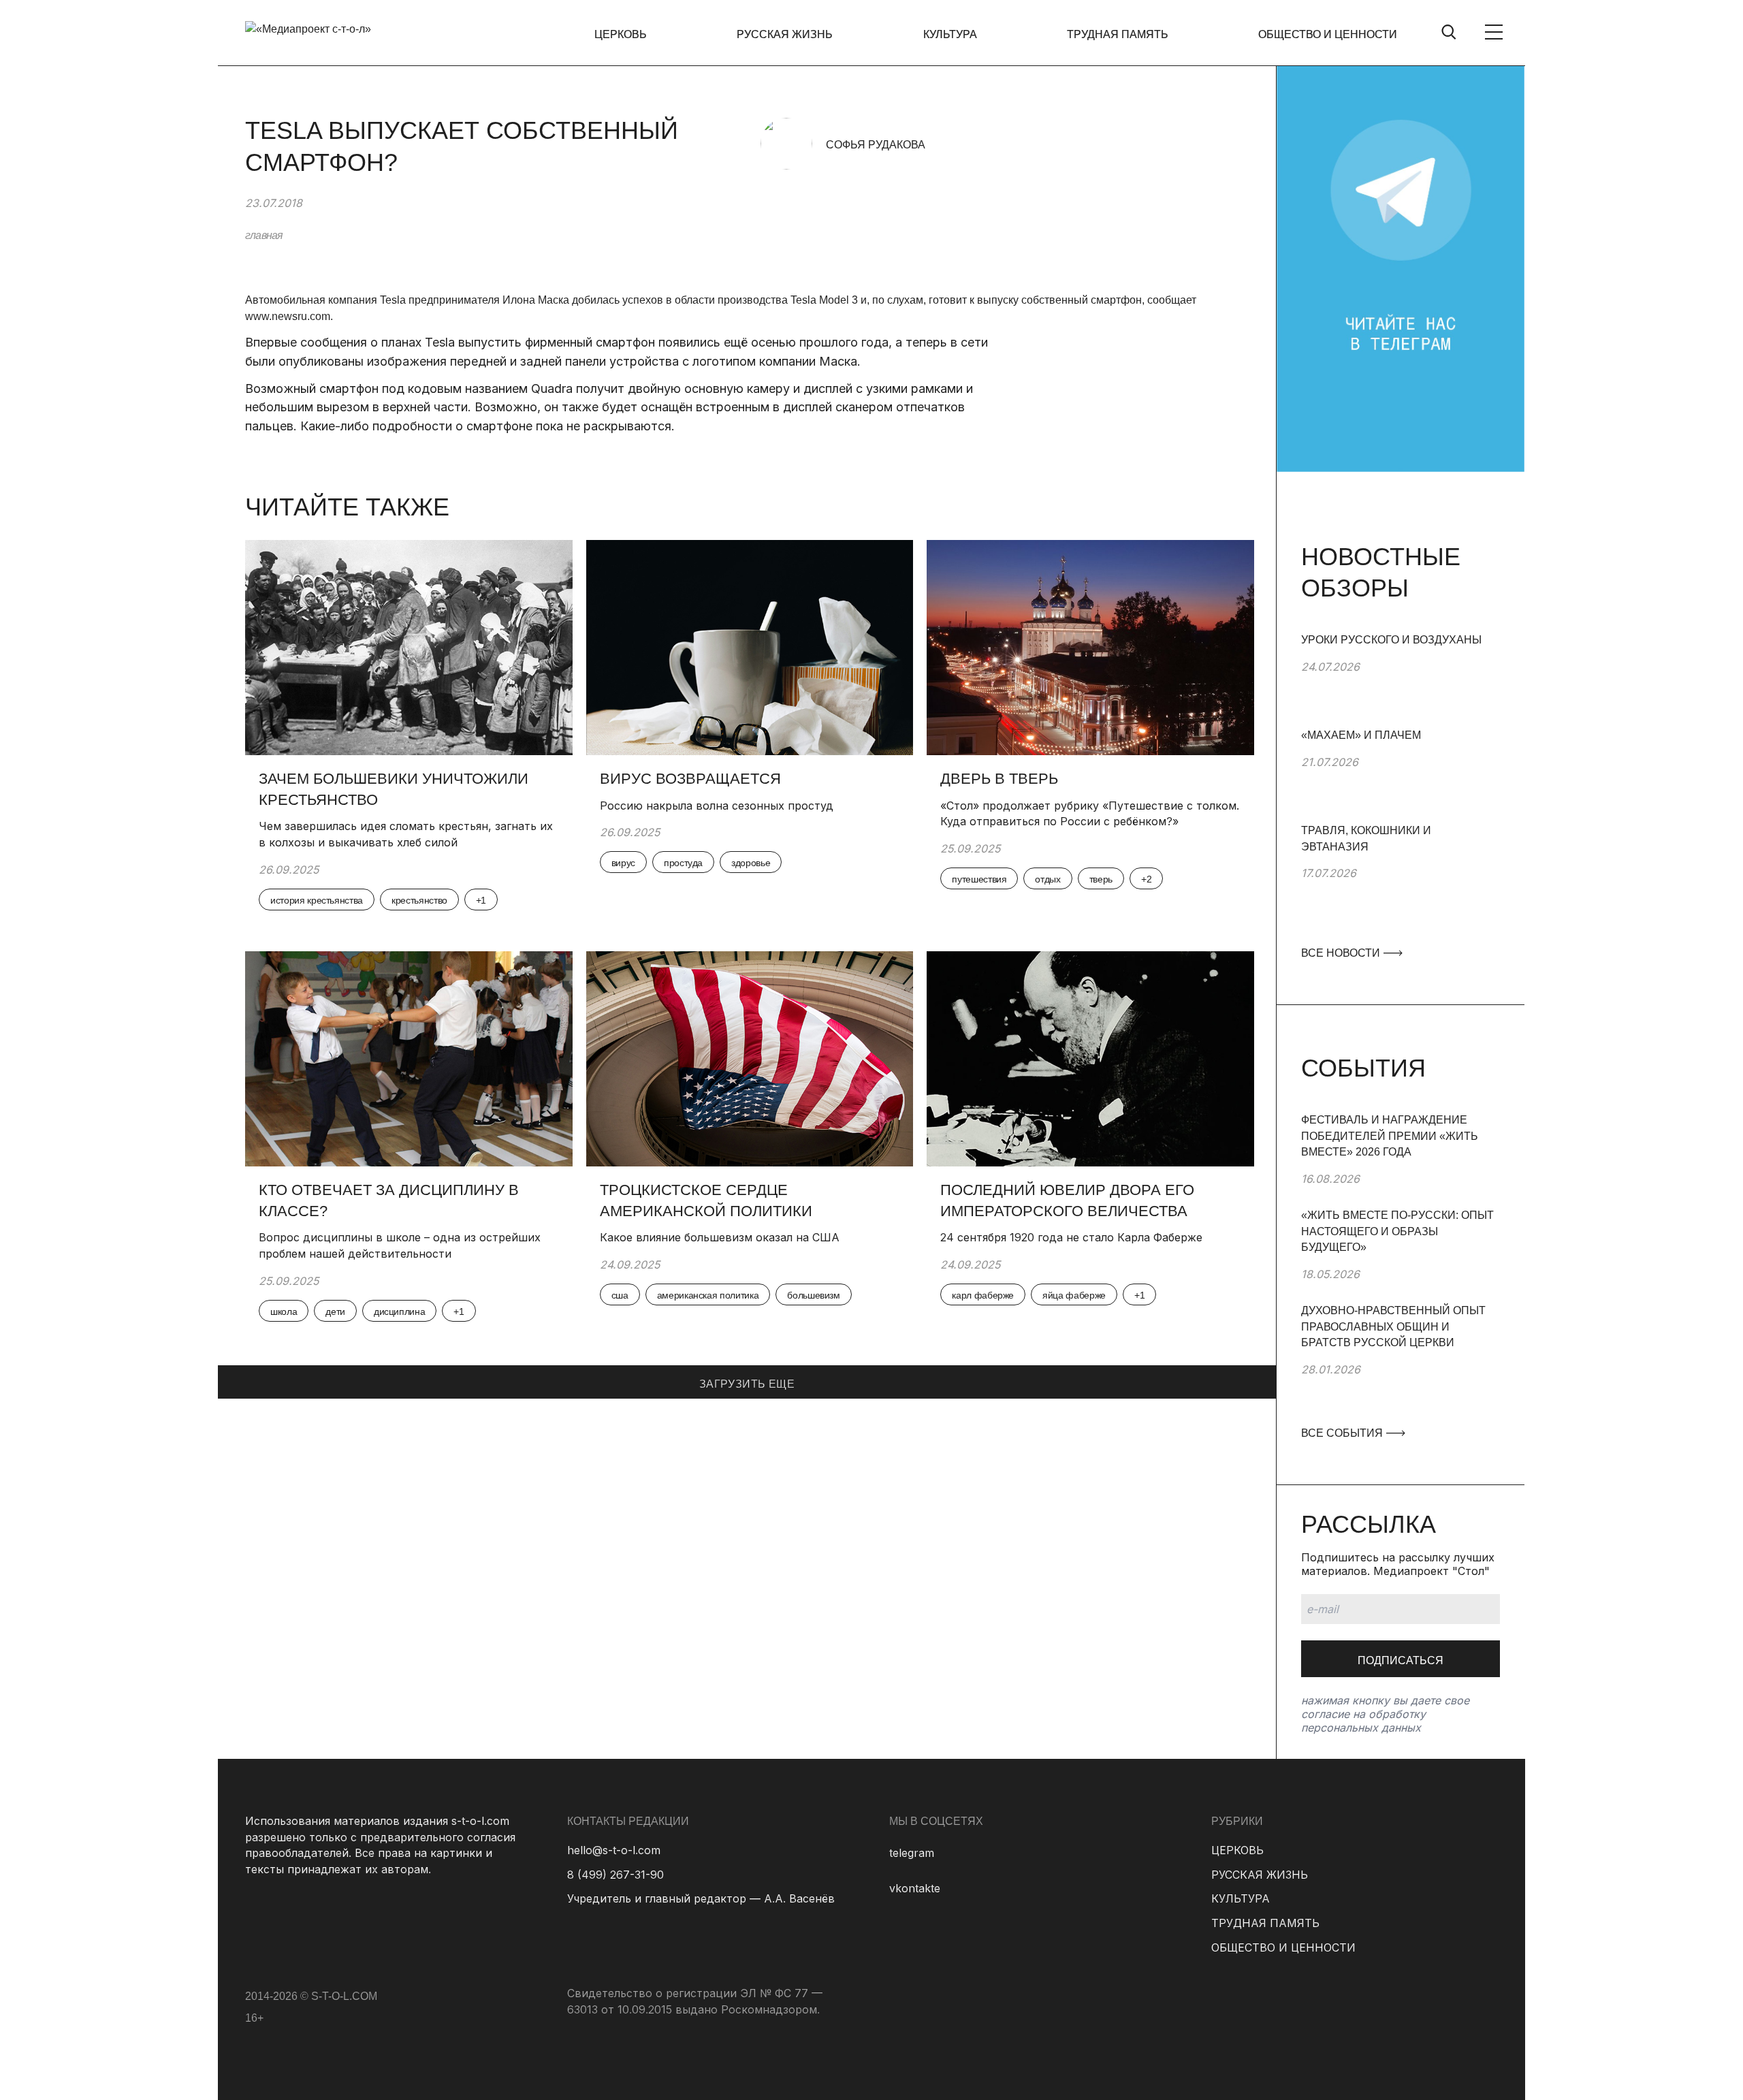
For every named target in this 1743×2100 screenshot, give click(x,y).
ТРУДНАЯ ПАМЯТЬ (1118, 34)
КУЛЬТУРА (950, 34)
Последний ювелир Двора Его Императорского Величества (1067, 1200)
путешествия (979, 879)
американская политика (708, 1295)
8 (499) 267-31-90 (615, 1875)
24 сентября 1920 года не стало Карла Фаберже (1071, 1237)
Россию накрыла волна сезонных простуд (717, 806)
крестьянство (419, 900)
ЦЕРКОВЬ (621, 34)
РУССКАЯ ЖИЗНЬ (785, 34)
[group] (1401, 680)
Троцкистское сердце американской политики (706, 1200)
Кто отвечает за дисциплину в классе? (389, 1200)
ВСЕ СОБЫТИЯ (1343, 1433)
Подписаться (1401, 1660)
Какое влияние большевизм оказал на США (720, 1237)
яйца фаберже (1074, 1295)
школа (284, 1311)
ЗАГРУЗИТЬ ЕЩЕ (747, 1384)
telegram (912, 1853)
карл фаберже (983, 1295)
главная (264, 235)
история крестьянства (317, 900)
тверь (1101, 879)
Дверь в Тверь (1001, 779)
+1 (481, 900)
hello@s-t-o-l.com (614, 1850)
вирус (623, 863)
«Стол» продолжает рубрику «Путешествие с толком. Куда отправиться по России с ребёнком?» (1090, 814)
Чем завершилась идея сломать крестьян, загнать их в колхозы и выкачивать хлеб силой (406, 834)
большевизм (814, 1295)
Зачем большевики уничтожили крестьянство (394, 789)
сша (620, 1295)
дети (335, 1311)
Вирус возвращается (690, 779)
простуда (683, 863)
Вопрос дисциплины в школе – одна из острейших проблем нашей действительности (400, 1245)
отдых (1048, 879)
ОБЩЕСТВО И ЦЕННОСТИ (1328, 34)
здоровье (751, 863)
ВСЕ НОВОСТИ (1342, 953)
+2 (1146, 879)
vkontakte (915, 1888)
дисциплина (400, 1311)
